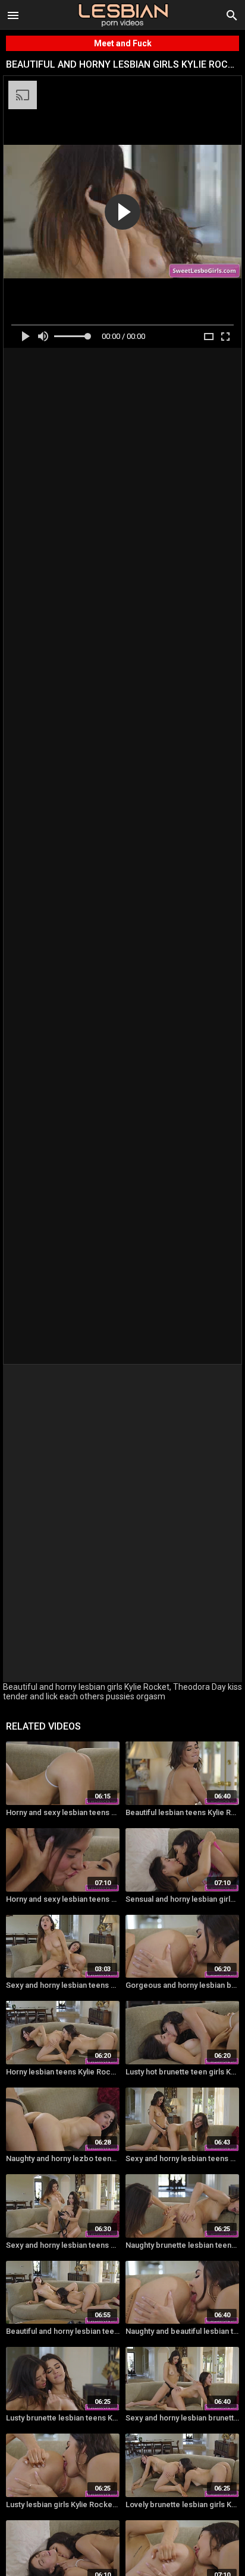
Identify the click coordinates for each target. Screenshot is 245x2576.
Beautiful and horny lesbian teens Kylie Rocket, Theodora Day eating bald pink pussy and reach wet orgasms (63, 2331)
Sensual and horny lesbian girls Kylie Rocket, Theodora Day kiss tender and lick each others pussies (182, 1899)
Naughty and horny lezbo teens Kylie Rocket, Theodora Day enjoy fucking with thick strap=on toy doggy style (63, 2158)
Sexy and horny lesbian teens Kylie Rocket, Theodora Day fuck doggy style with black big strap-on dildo (63, 1985)
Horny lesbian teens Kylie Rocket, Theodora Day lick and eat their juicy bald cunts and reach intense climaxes (63, 2072)
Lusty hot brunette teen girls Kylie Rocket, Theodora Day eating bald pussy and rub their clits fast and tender (182, 2072)
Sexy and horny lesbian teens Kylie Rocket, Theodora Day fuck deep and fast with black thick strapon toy (182, 2158)
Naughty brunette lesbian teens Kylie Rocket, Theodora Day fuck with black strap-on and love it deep (182, 2245)
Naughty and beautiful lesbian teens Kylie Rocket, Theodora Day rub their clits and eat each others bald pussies (182, 2331)
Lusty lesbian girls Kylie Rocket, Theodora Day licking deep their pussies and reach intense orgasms (63, 2504)
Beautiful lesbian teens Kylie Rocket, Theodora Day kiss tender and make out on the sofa (182, 1812)
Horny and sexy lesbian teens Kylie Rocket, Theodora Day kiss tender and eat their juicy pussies (63, 1812)
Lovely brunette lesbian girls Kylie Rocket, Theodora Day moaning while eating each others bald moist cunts (182, 2504)
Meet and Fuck (123, 43)
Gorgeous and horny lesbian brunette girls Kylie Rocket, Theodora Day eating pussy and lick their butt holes (182, 1985)
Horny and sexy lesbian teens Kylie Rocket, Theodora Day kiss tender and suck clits (63, 1899)
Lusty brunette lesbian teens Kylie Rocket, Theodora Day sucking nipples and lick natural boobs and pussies (63, 2418)
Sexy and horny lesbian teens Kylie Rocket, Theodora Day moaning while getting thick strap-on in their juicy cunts (63, 2245)
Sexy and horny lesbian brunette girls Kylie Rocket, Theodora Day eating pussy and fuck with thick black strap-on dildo (182, 2418)
